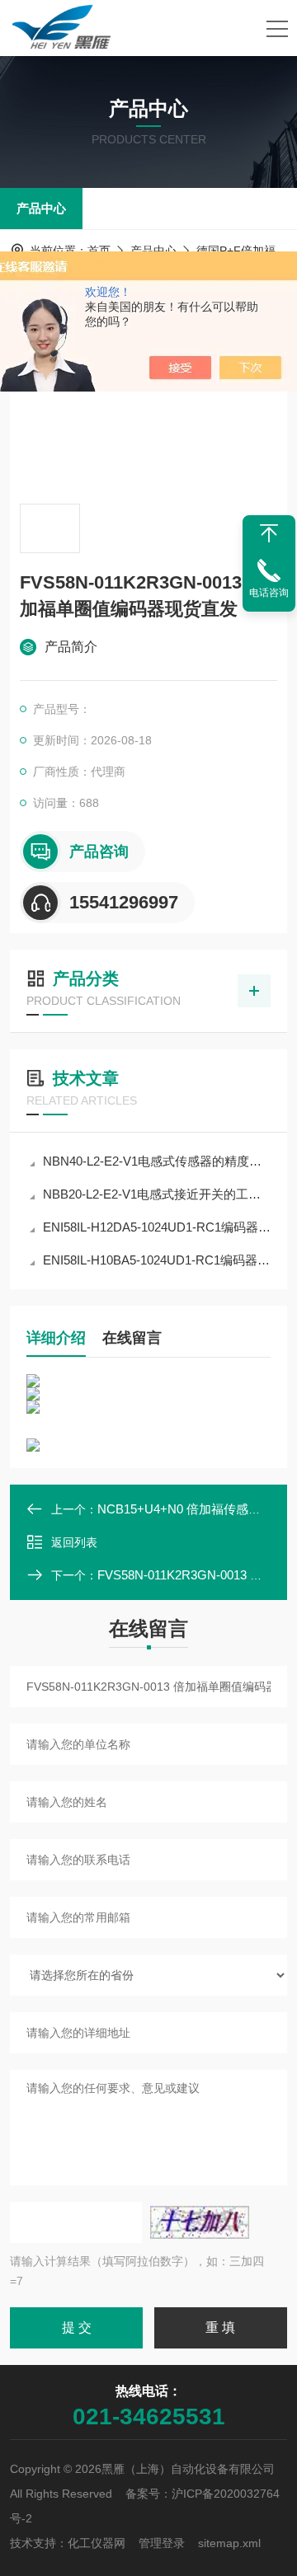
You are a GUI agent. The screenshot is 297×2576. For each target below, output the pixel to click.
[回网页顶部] (269, 533)
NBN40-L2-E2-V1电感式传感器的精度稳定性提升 (157, 1161)
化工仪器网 (97, 2543)
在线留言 (132, 1338)
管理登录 (162, 2543)
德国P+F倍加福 (236, 251)
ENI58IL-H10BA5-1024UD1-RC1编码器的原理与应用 (157, 1260)
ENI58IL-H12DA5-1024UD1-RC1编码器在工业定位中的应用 (157, 1227)
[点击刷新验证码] (200, 2222)
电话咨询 (269, 593)
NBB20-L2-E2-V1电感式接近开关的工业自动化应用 (157, 1194)
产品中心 (41, 208)
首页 (99, 251)
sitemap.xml (229, 2543)
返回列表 (74, 1542)
